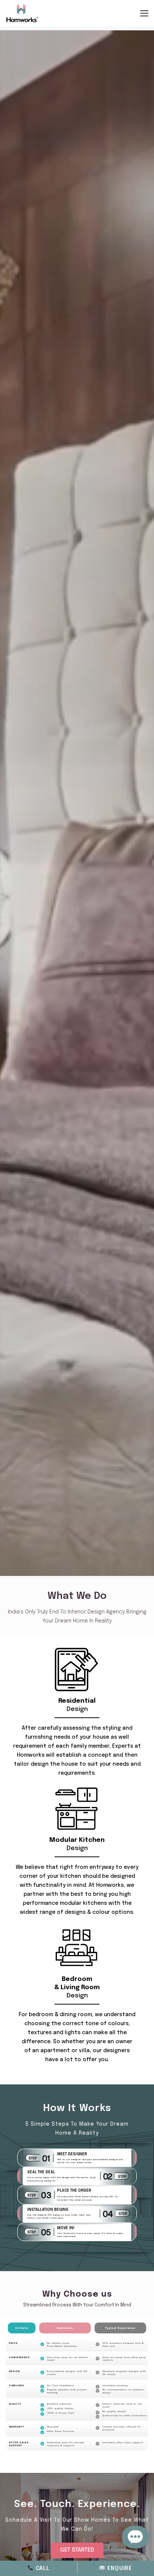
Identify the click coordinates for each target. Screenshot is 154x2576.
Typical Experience (120, 2328)
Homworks (65, 2328)
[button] (77, 2550)
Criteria (22, 2328)
